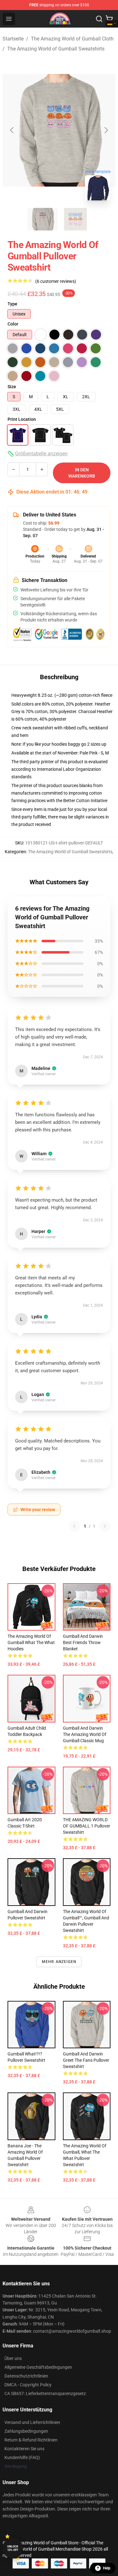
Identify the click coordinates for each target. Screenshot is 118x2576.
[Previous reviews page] (74, 1526)
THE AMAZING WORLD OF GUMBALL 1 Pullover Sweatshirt (87, 1826)
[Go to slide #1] (43, 219)
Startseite (13, 39)
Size (12, 387)
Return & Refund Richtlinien (31, 2440)
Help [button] (107, 2568)
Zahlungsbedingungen (26, 2431)
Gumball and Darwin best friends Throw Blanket (83, 1642)
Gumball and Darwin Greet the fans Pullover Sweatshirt (86, 2060)
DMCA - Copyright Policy (28, 2385)
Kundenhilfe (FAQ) (22, 2457)
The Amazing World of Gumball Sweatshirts (56, 49)
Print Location (22, 419)
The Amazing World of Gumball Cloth (72, 39)
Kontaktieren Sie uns (24, 2449)
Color (13, 324)
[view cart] (109, 19)
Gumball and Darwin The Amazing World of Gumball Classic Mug (85, 1734)
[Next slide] (106, 130)
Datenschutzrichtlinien (26, 2376)
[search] (99, 19)
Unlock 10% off (13, 2548)
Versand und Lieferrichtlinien (32, 2422)
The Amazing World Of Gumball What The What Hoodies (31, 1642)
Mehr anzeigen (59, 1962)
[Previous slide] (12, 130)
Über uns (13, 2358)
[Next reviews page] (105, 1526)
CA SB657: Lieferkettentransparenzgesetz (45, 2394)
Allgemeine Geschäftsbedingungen (38, 2367)
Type (12, 304)
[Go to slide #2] (76, 219)
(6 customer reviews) (56, 281)
